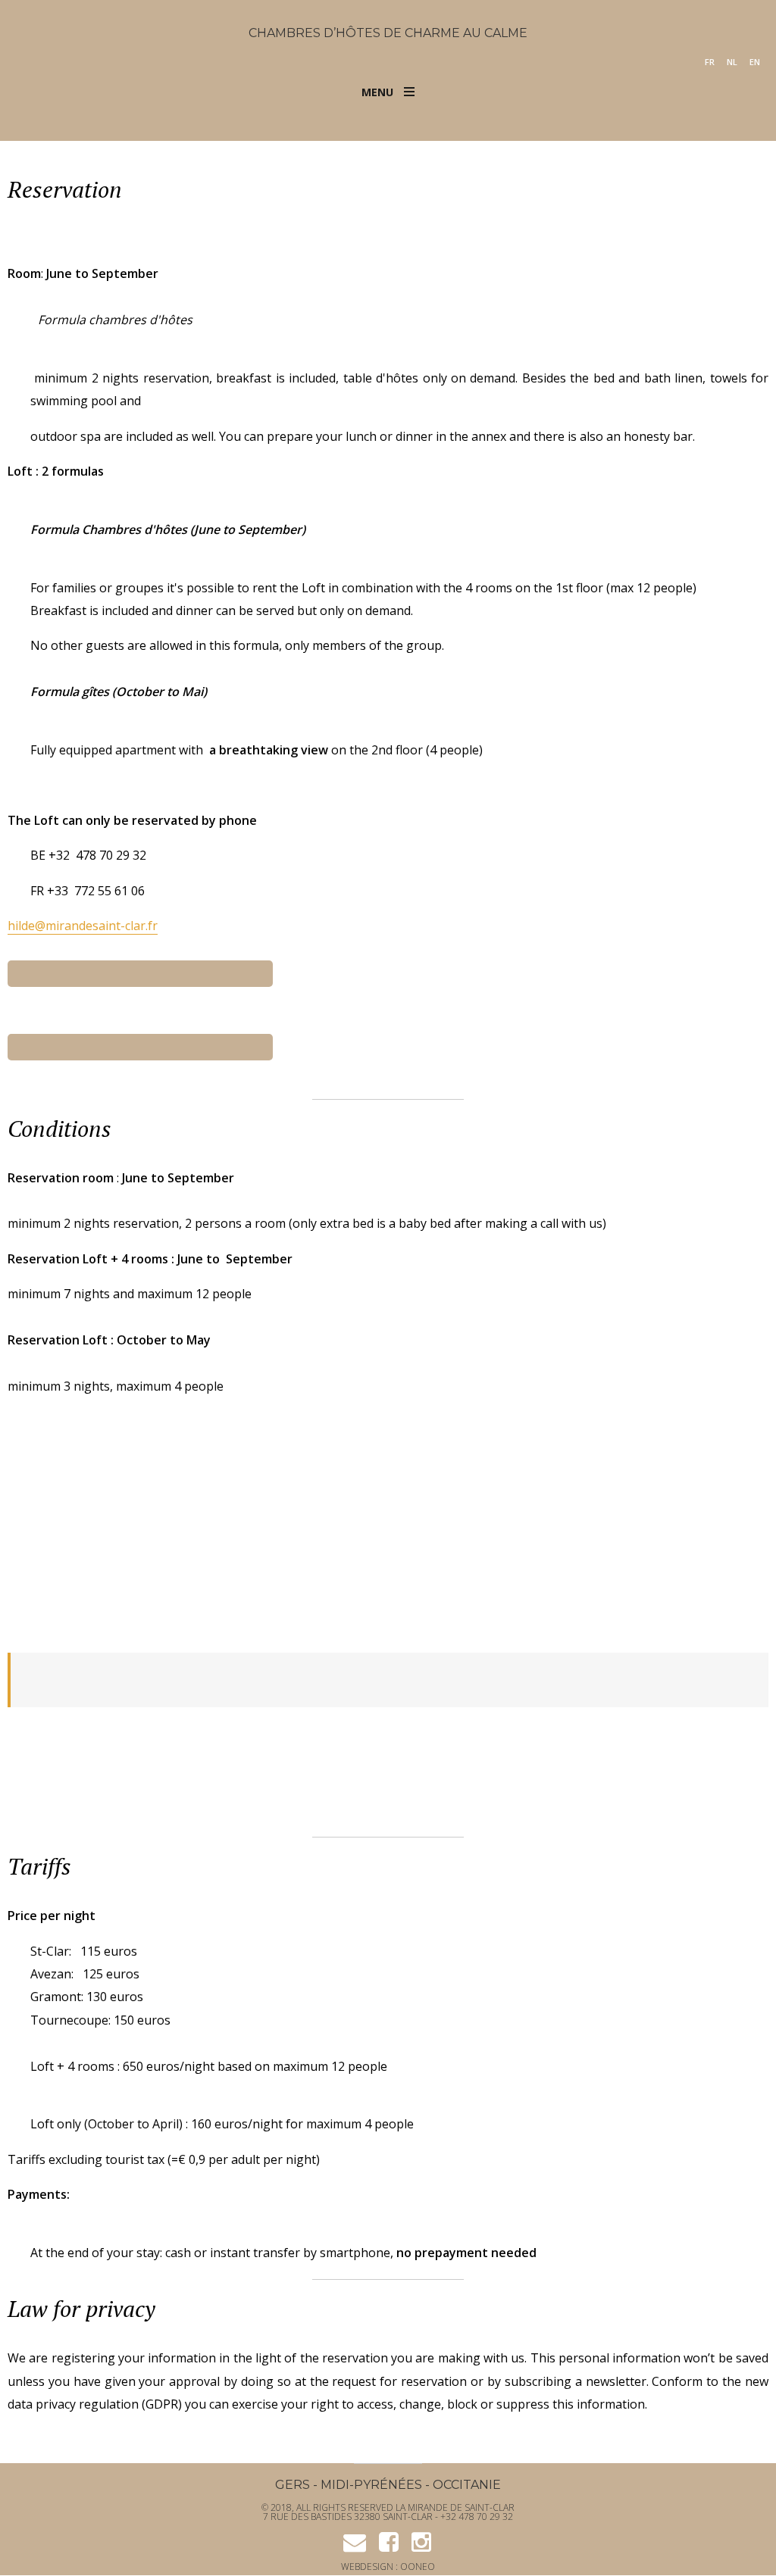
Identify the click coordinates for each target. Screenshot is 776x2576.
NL (732, 62)
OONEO (418, 2567)
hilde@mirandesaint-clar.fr (83, 926)
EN (755, 62)
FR (710, 62)
